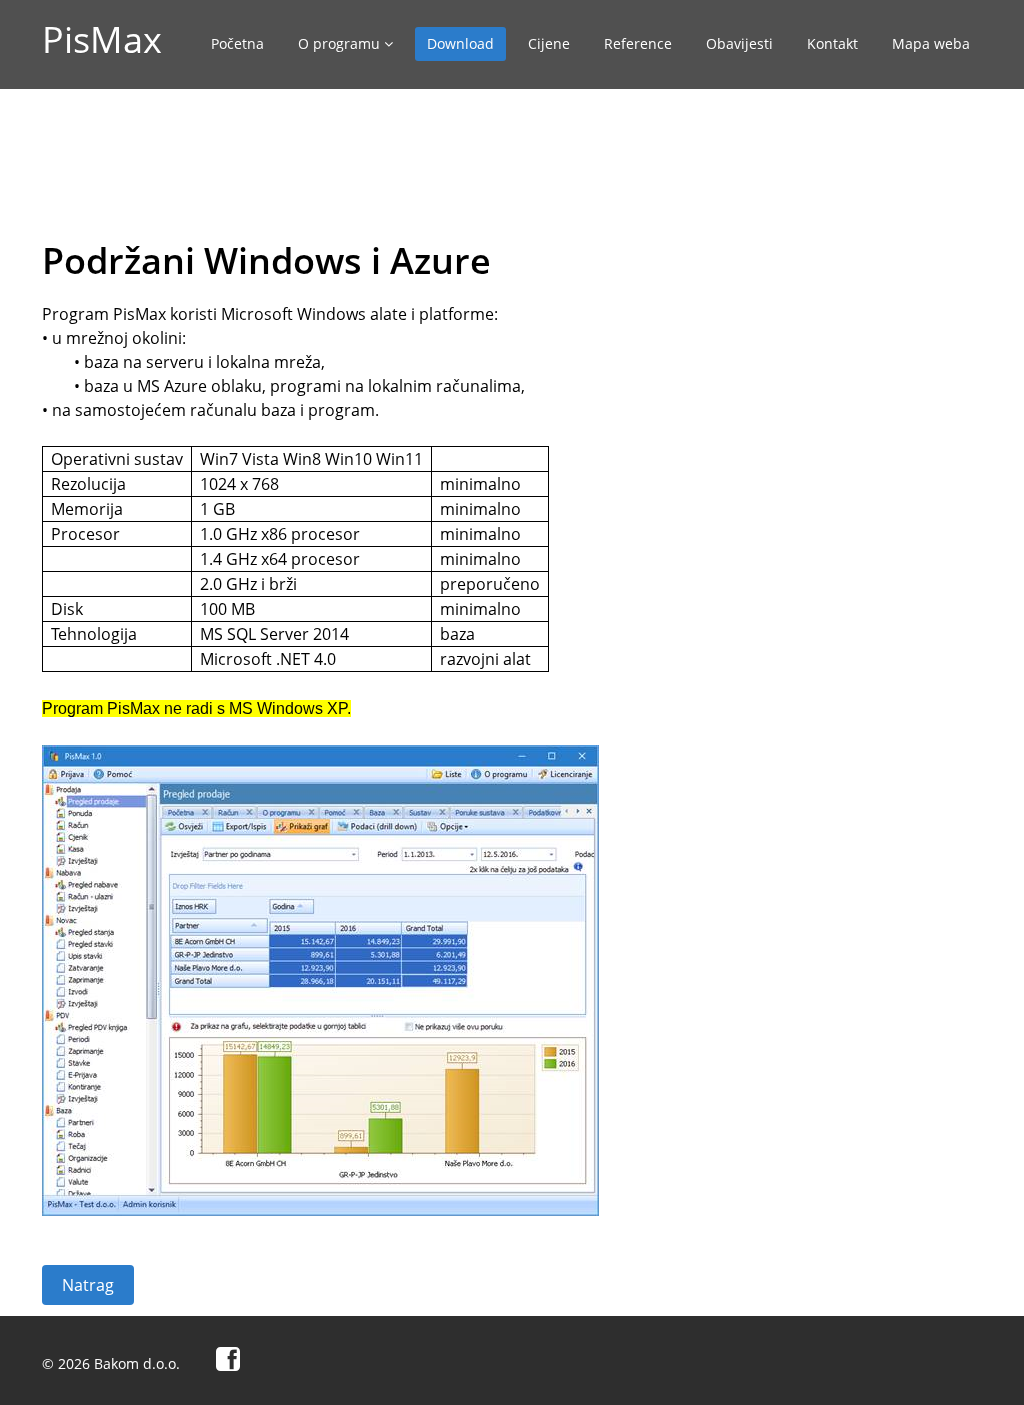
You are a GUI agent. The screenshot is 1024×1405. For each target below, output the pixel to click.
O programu (341, 43)
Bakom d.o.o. (137, 1363)
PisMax (102, 39)
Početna (237, 43)
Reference (638, 43)
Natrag (88, 1285)
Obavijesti (739, 43)
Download (460, 43)
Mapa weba (931, 43)
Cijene (549, 43)
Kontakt (832, 43)
